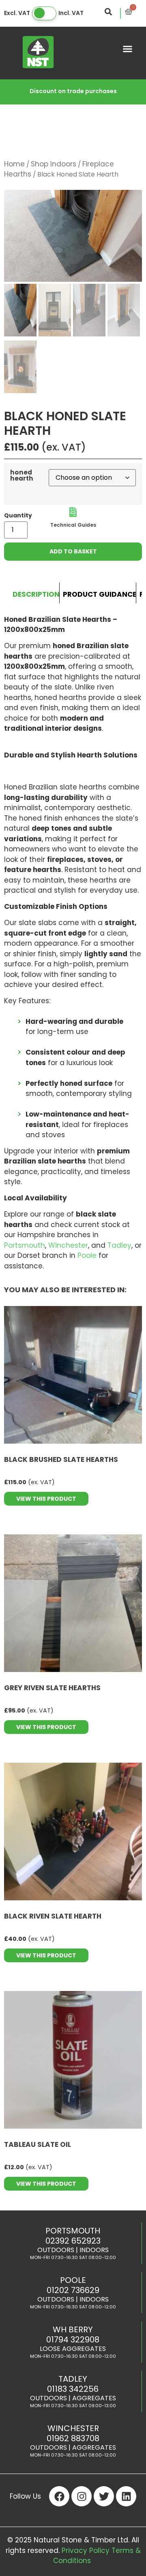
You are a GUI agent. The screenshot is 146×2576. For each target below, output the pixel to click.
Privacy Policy (86, 2550)
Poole (87, 1255)
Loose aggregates (73, 2349)
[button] (128, 49)
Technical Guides (73, 525)
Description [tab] (36, 594)
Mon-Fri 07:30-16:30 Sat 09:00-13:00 (73, 2406)
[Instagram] (82, 2496)
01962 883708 (73, 2438)
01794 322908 (73, 2340)
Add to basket (73, 551)
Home (14, 164)
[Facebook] (59, 2496)
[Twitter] (104, 2496)
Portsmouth (25, 1245)
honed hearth (22, 475)
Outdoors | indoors (73, 2250)
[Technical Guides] (73, 512)
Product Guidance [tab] (100, 594)
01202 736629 (73, 2290)
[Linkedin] (126, 2496)
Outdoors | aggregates (73, 2398)
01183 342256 (73, 2389)
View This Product (46, 1499)
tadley (73, 2379)
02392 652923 (73, 2241)
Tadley (119, 1245)
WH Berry (73, 2329)
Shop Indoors (54, 164)
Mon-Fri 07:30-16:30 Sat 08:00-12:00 (73, 2257)
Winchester (68, 1245)
